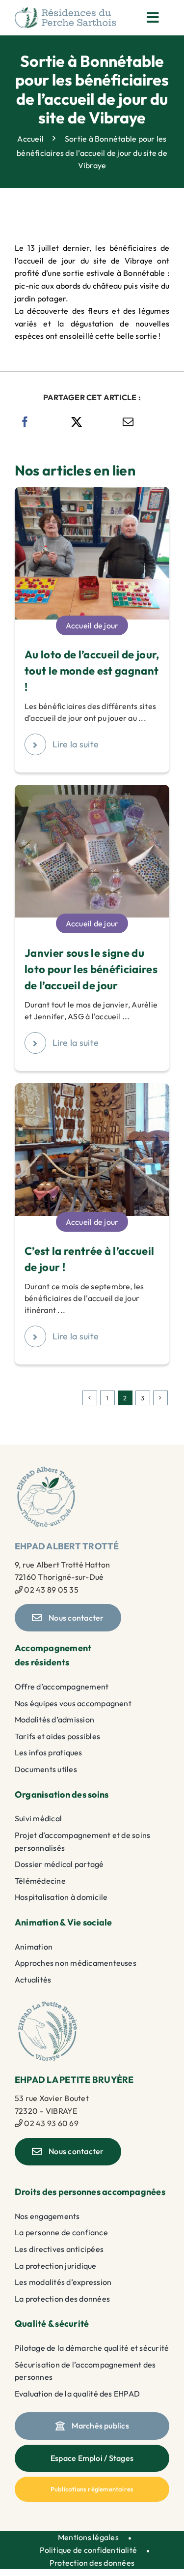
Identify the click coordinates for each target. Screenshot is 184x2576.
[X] (77, 422)
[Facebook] (25, 422)
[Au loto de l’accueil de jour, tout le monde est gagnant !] (92, 493)
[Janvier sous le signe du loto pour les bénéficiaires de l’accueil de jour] (92, 791)
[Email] (128, 422)
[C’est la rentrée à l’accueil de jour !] (92, 1089)
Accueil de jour (92, 625)
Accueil (30, 139)
